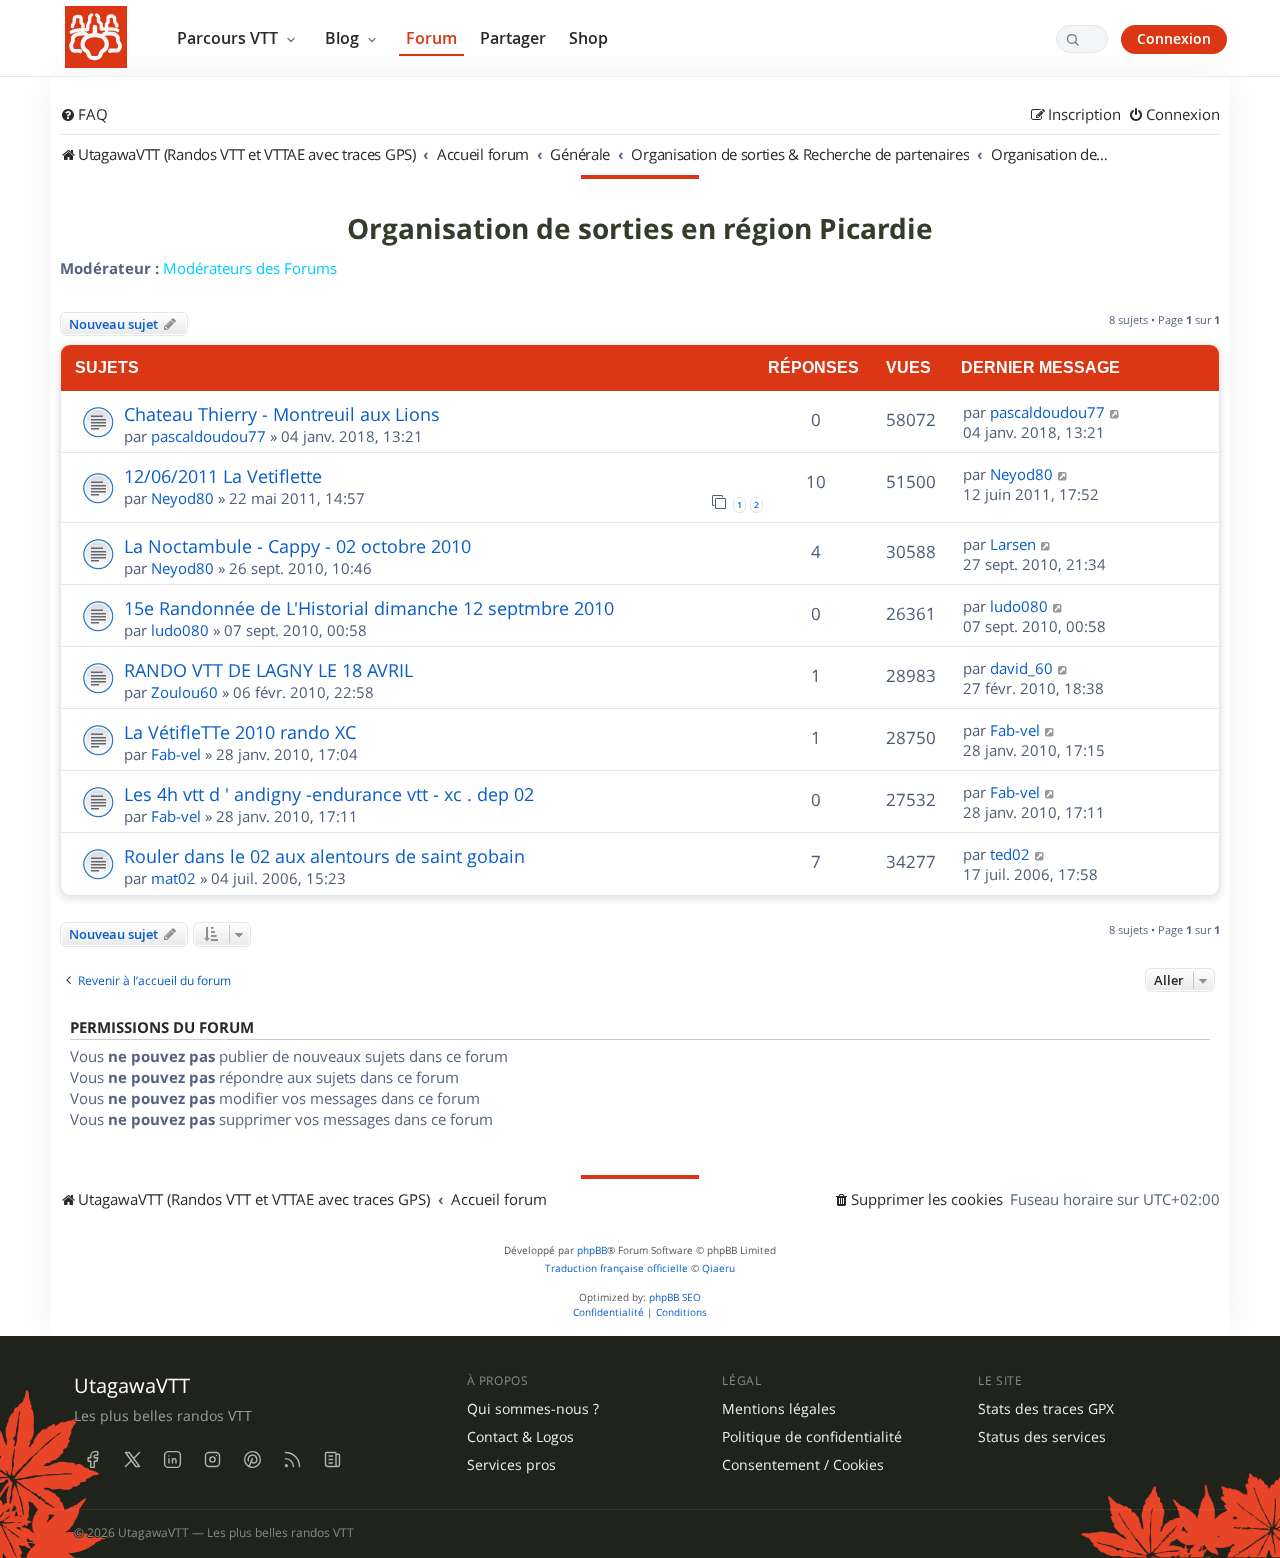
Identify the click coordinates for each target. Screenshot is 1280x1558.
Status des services (1042, 1437)
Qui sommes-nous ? (533, 1409)
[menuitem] (84, 115)
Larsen (1013, 544)
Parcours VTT (229, 38)
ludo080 (180, 630)
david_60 (1021, 668)
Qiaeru (718, 1268)
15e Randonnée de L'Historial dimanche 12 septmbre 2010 (369, 608)
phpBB (592, 1250)
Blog (344, 38)
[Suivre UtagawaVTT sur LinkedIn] (172, 1460)
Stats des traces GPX (1046, 1409)
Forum (431, 38)
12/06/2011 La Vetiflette (223, 476)
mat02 (173, 878)
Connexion (1174, 38)
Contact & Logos (520, 1437)
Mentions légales (779, 1409)
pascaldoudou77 (208, 436)
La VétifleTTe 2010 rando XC (240, 732)
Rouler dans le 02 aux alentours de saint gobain (324, 856)
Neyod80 (182, 498)
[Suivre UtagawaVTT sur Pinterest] (252, 1460)
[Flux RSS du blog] (332, 1460)
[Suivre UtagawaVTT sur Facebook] (92, 1460)
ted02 (1010, 854)
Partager (513, 38)
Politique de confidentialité (812, 1437)
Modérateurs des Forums (250, 268)
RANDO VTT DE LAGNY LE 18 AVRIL (268, 670)
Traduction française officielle (616, 1268)
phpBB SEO (675, 1297)
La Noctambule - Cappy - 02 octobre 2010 (297, 546)
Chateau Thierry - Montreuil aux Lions (282, 414)
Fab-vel (176, 754)
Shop (588, 38)
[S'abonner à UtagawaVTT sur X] (132, 1460)
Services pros (511, 1465)
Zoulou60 (184, 692)
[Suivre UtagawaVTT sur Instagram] (212, 1460)
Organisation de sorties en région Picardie (640, 229)
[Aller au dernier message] (1115, 412)
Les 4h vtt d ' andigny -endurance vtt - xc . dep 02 (329, 794)
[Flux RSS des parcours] (292, 1460)
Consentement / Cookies (803, 1465)
